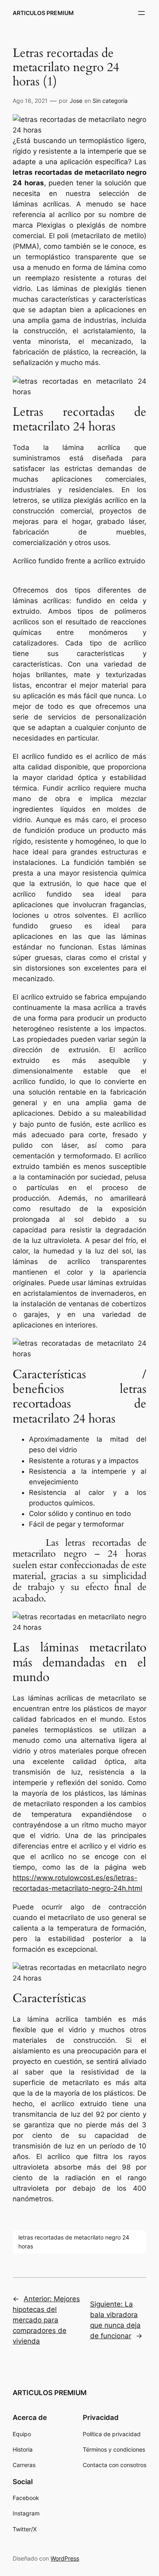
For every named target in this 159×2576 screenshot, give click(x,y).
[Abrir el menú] (141, 13)
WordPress (65, 2558)
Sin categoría (110, 101)
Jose (76, 101)
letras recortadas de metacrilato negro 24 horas (74, 2242)
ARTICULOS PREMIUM (43, 13)
